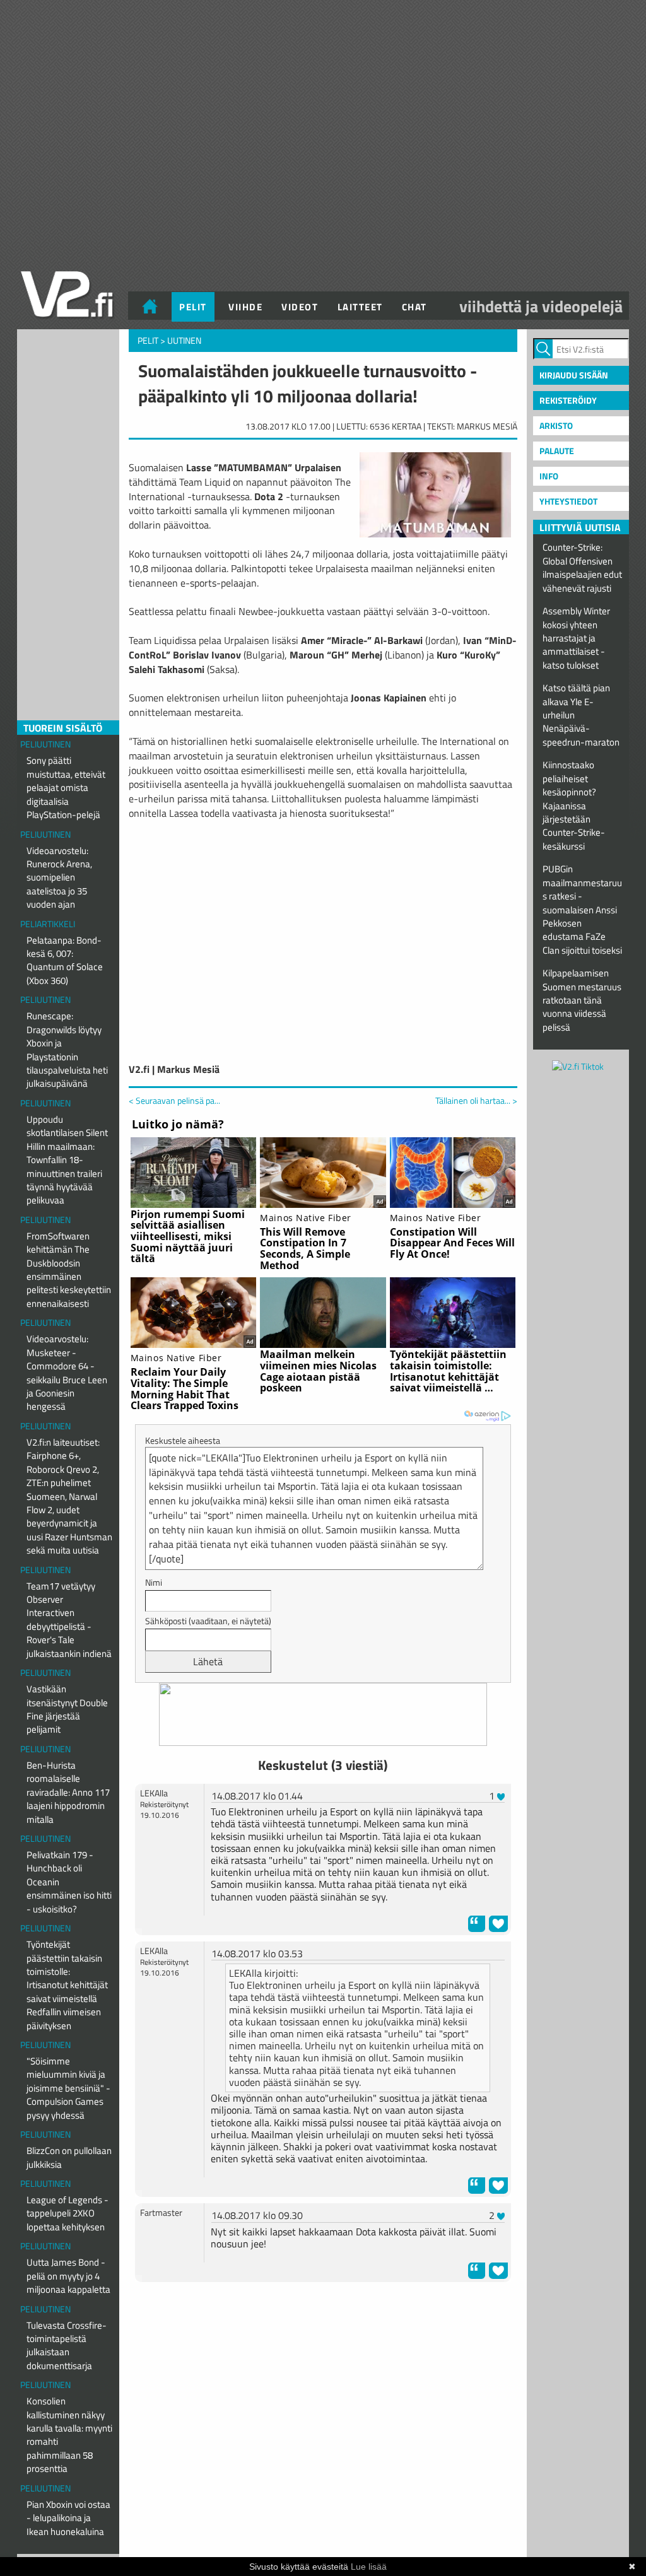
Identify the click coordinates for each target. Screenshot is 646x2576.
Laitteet (360, 307)
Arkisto (556, 425)
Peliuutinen (45, 744)
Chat (414, 307)
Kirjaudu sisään (574, 375)
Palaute (557, 451)
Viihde (245, 307)
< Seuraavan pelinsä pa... (174, 1100)
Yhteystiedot (568, 501)
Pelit (193, 307)
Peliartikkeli (48, 924)
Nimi (154, 1582)
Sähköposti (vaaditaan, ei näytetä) (208, 1621)
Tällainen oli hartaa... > (476, 1101)
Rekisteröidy (568, 400)
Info (549, 476)
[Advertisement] (323, 2323)
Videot (300, 307)
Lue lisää (369, 2567)
